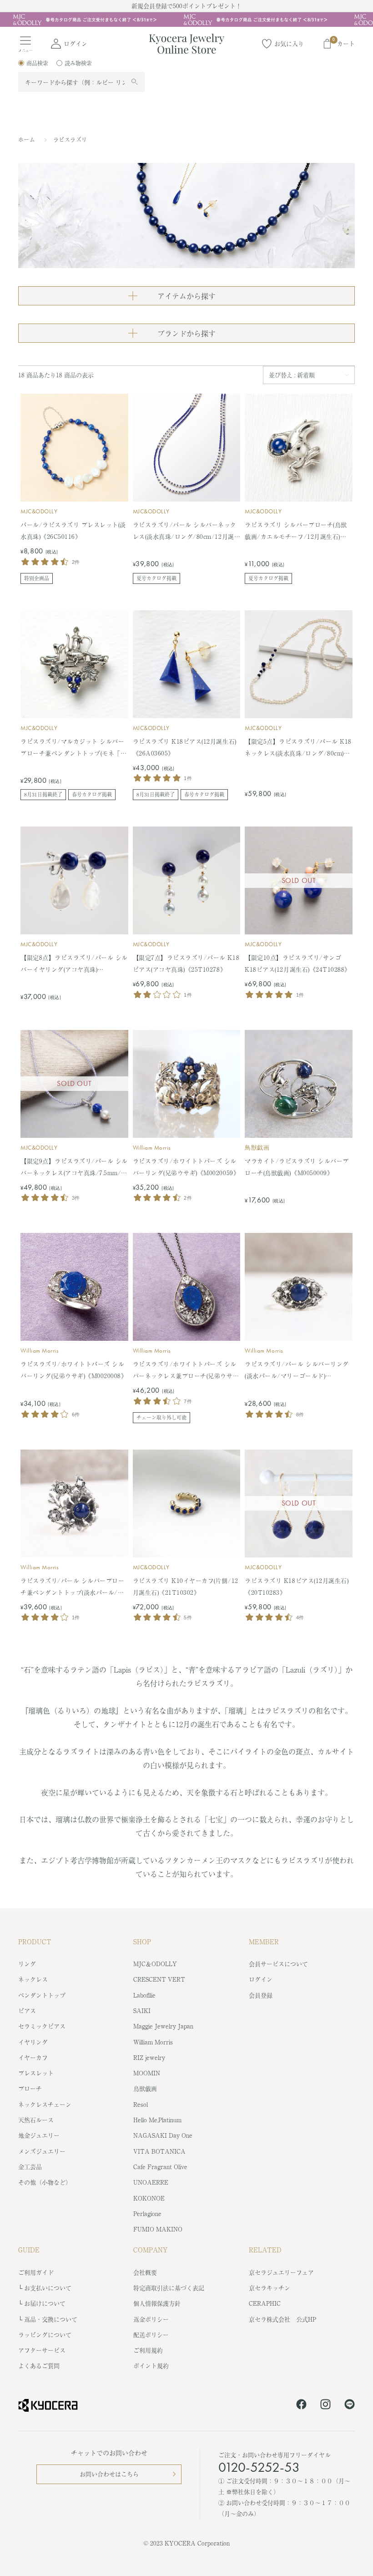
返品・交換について (51, 2319)
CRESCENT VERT (159, 1979)
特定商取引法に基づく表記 (169, 2288)
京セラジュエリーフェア (281, 2272)
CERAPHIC (265, 2303)
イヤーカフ (33, 2057)
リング (27, 1964)
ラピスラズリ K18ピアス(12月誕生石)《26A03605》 (185, 747)
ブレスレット (36, 2073)
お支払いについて (48, 2288)
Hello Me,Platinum (157, 2120)
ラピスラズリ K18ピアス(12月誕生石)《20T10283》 (297, 1586)
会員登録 (261, 1995)
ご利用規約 (148, 2350)
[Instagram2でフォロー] (325, 2406)
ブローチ (30, 2088)
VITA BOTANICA (159, 2151)
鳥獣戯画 (257, 1148)
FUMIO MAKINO (158, 2229)
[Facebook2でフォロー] (301, 2406)
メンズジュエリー (42, 2151)
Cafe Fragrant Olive (160, 2167)
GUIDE (29, 2250)
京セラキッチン (270, 2288)
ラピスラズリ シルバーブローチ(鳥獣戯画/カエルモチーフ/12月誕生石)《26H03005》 (296, 531)
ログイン (261, 1979)
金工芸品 (30, 2167)
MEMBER (264, 1942)
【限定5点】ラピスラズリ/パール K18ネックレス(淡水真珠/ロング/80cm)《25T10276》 (298, 748)
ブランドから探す (186, 333)
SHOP (142, 1942)
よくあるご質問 (39, 2366)
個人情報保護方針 (157, 2303)
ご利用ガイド (36, 2272)
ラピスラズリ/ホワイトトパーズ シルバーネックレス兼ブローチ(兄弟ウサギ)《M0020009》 (185, 1371)
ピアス (27, 2011)
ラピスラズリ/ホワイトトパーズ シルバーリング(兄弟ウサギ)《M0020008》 (74, 1370)
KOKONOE (149, 2198)
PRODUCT (35, 1942)
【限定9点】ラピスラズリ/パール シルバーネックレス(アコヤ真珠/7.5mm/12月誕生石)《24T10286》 (74, 1168)
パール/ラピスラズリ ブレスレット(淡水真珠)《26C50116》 (73, 530)
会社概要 (145, 2272)
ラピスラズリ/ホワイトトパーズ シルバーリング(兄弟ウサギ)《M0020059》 (186, 1167)
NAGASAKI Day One (163, 2135)
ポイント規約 (151, 2366)
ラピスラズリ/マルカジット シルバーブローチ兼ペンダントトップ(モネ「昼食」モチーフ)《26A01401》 (73, 748)
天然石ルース (36, 2120)
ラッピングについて (45, 2335)
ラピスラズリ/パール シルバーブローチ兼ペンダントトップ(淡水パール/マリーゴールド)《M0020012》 (72, 1587)
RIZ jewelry (149, 2057)
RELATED (265, 2250)
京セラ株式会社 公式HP (282, 2319)
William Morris (152, 1148)
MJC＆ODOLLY (155, 1964)
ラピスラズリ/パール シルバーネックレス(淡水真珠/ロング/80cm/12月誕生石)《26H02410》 (186, 531)
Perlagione (147, 2213)
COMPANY (151, 2250)
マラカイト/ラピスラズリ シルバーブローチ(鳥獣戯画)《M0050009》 (297, 1167)
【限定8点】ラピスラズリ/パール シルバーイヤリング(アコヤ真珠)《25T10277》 (74, 964)
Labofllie (144, 1995)
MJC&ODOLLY (39, 511)
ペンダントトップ (42, 1995)
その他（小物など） (45, 2182)
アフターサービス (42, 2350)
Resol (141, 2104)
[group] (186, 20)
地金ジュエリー (39, 2135)
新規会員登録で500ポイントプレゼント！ (186, 6)
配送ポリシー (151, 2335)
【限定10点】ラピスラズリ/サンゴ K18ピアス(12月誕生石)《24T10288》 (297, 963)
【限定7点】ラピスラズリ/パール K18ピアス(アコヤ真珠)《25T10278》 (186, 963)
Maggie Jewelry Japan (163, 2026)
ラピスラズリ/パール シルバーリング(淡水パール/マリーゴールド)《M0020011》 (297, 1371)
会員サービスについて (278, 1964)
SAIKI (142, 2011)
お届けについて (45, 2303)
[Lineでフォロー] (350, 2406)
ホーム (27, 140)
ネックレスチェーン (45, 2104)
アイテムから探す (186, 296)
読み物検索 (78, 63)
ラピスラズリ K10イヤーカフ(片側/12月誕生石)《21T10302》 (186, 1586)
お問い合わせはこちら (109, 2474)
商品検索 (37, 63)
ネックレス (33, 1979)
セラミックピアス (42, 2026)
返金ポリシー (151, 2319)
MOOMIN (147, 2073)
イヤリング (33, 2042)
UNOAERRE (151, 2182)
